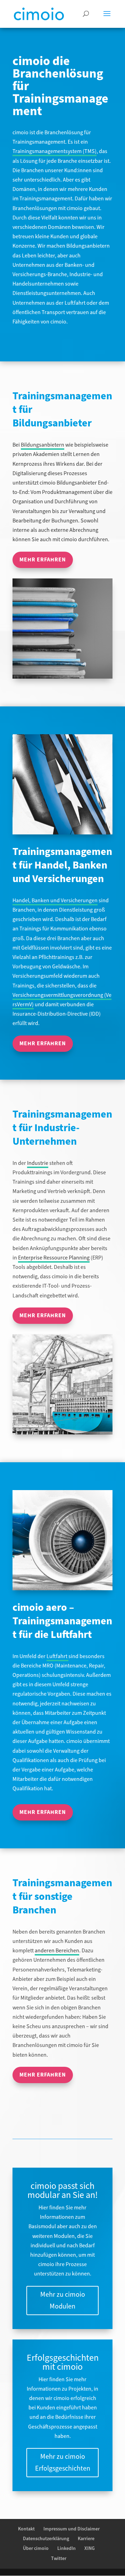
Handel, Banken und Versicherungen (55, 901)
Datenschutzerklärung (46, 2539)
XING (90, 2549)
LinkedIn (66, 2549)
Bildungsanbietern (43, 445)
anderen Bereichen (57, 1951)
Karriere (86, 2539)
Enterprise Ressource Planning (54, 1258)
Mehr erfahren (43, 560)
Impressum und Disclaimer (72, 2529)
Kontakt (26, 2529)
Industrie (38, 1163)
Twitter (59, 2559)
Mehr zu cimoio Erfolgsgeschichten (63, 2463)
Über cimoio (36, 2549)
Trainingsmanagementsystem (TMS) (55, 151)
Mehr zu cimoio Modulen (63, 2301)
